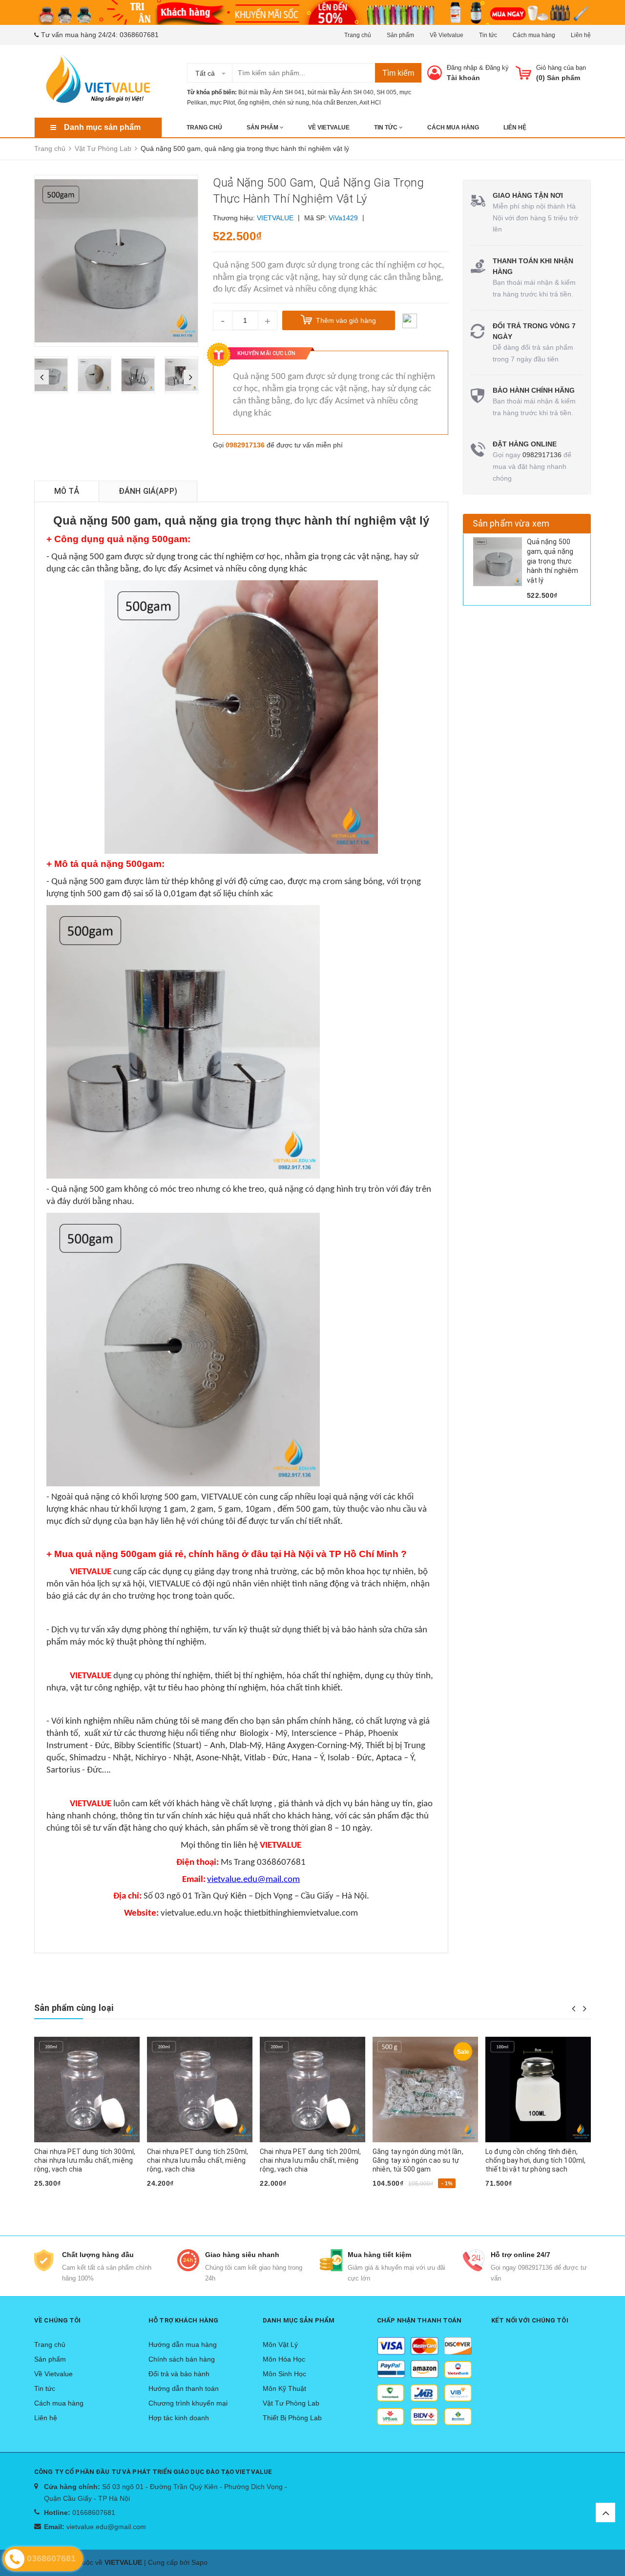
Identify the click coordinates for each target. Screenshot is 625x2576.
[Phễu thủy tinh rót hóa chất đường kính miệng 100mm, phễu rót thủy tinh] (538, 2090)
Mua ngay (55, 2199)
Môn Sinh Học (284, 2374)
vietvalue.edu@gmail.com (106, 2527)
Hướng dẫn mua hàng (183, 2344)
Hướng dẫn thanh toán (184, 2388)
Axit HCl (370, 103)
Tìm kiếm (398, 73)
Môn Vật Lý (280, 2344)
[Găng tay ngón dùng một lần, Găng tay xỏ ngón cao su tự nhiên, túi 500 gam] (312, 2090)
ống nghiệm (254, 103)
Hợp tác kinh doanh (179, 2418)
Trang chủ (358, 35)
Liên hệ (581, 35)
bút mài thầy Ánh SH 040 (341, 92)
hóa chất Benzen (334, 103)
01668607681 (94, 2513)
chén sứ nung (291, 103)
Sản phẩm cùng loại (74, 2008)
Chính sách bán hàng (182, 2359)
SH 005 (386, 92)
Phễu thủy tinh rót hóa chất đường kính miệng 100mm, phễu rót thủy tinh (537, 2160)
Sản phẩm (400, 35)
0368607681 (139, 35)
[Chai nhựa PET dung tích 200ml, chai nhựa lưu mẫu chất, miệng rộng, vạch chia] (200, 2090)
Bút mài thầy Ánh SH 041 (271, 92)
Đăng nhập (462, 68)
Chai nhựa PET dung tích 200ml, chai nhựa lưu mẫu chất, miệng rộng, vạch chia (198, 2160)
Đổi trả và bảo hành (179, 2374)
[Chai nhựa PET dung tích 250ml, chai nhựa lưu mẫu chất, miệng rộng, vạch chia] (87, 2090)
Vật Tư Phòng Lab (291, 2403)
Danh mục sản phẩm (102, 127)
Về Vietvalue (447, 35)
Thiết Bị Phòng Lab (292, 2418)
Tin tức (488, 35)
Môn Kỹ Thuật (284, 2388)
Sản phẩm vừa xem (511, 523)
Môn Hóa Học (284, 2359)
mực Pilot (222, 103)
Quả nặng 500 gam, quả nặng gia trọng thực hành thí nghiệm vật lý (553, 561)
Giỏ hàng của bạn (561, 68)
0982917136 (245, 445)
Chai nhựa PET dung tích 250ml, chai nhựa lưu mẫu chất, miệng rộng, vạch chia (85, 2160)
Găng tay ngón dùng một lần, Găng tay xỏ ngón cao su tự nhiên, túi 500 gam (305, 2160)
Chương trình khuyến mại (188, 2403)
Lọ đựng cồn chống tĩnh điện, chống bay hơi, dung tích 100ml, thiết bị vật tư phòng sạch (423, 2160)
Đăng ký (497, 68)
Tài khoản (463, 78)
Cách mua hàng (534, 35)
